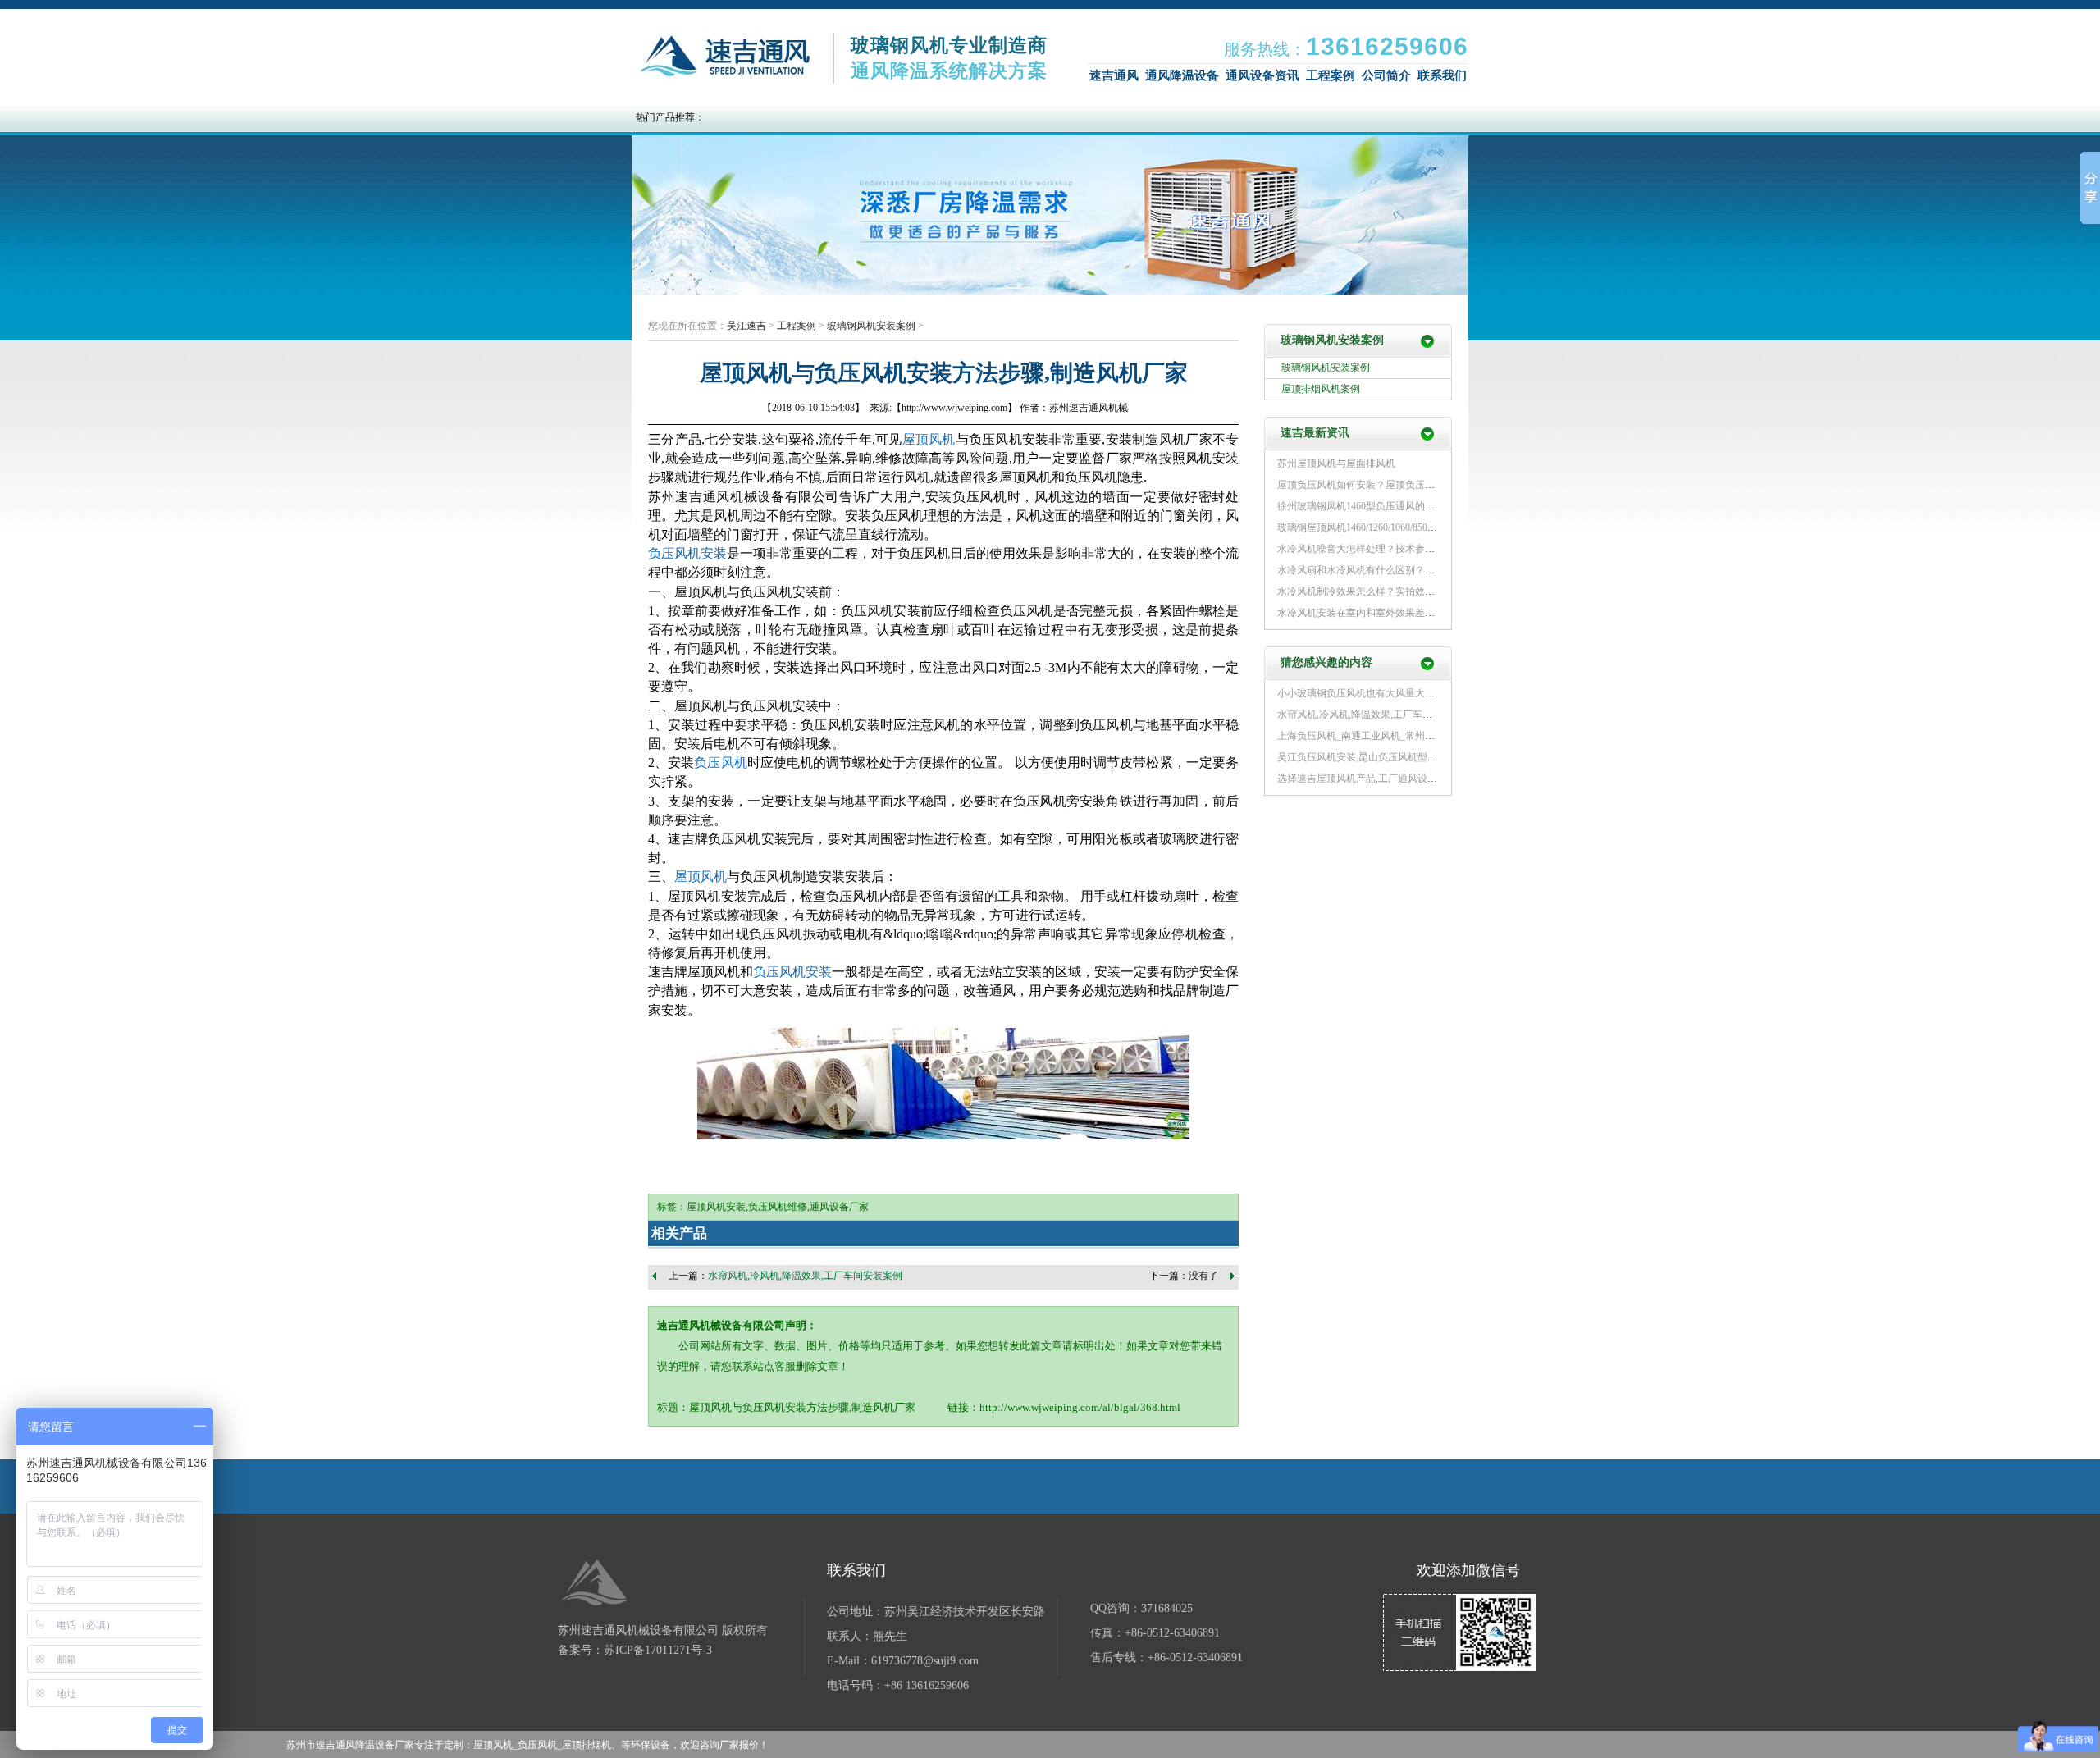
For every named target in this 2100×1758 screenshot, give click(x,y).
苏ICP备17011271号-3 (658, 1650)
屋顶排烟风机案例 (1321, 389)
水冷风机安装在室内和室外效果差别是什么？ (1376, 613)
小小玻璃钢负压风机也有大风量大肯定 (1361, 693)
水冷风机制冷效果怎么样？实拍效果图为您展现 (1381, 591)
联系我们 (1442, 75)
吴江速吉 (746, 326)
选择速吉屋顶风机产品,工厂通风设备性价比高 (1377, 779)
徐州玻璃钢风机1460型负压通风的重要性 (1366, 506)
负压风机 (724, 57)
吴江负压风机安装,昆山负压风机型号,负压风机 (1378, 757)
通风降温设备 (1182, 75)
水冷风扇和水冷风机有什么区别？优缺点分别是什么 (1390, 570)
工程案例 (1331, 75)
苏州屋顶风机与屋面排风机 (1336, 463)
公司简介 (1386, 75)
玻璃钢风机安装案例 (871, 326)
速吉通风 (1114, 75)
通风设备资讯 (1262, 75)
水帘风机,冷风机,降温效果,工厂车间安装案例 (805, 1276)
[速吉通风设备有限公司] (595, 1584)
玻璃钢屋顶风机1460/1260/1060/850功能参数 (1372, 527)
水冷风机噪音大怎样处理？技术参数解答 (1366, 549)
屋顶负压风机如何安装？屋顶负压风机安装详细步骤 (1390, 485)
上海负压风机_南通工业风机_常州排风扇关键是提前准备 (1400, 736)
